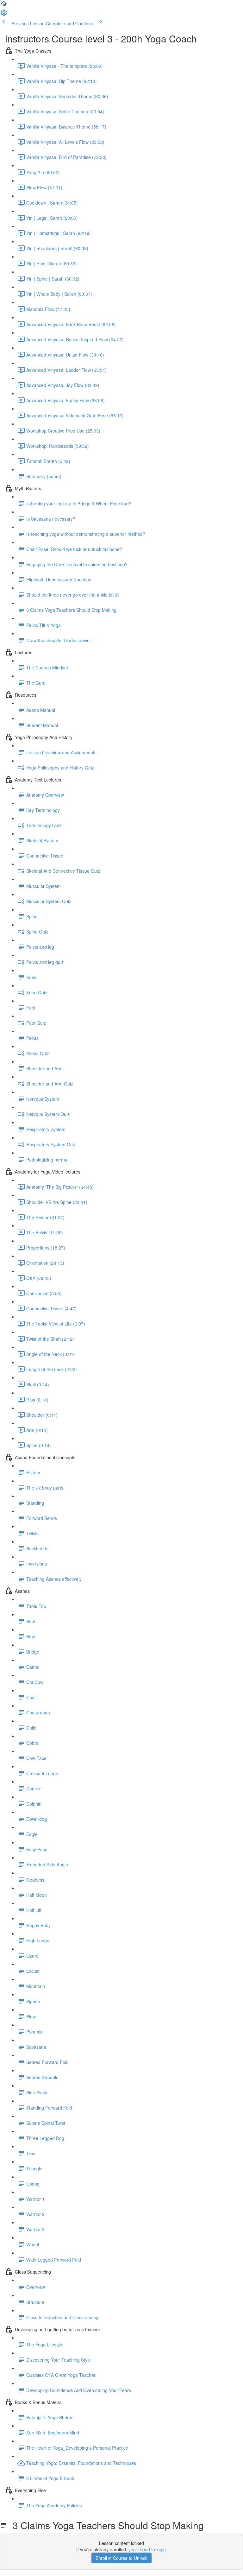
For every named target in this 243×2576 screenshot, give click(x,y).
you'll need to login (147, 2549)
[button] (4, 6)
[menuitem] (4, 15)
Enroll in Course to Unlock (121, 2558)
